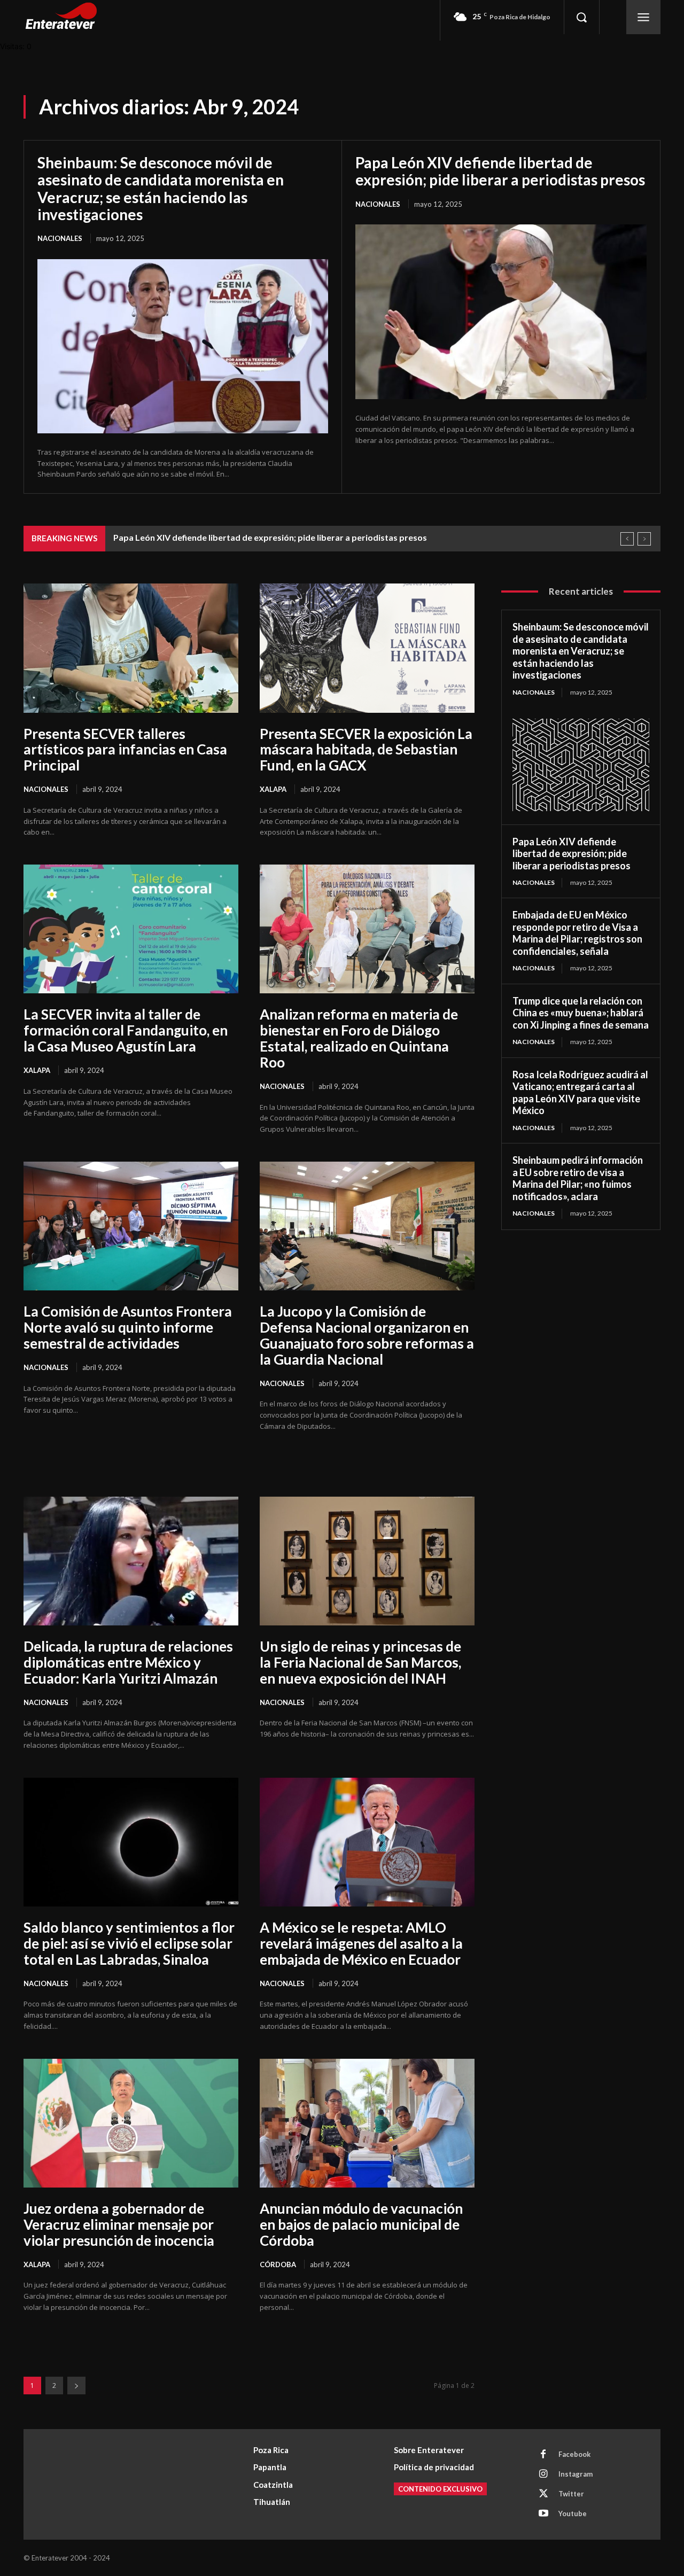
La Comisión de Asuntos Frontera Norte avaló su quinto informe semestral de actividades (128, 1327)
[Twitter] (543, 2494)
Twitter (571, 2494)
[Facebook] (543, 2455)
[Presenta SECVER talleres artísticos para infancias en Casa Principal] (131, 648)
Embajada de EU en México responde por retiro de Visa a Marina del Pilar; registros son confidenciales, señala (577, 933)
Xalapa (273, 789)
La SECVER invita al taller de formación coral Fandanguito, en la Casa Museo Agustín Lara (126, 1030)
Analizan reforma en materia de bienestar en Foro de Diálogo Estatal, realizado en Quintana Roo (359, 1038)
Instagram (576, 2474)
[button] (581, 17)
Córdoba (278, 2264)
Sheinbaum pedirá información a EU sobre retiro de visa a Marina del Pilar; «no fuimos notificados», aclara (578, 1178)
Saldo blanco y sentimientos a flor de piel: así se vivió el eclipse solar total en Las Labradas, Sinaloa (129, 1943)
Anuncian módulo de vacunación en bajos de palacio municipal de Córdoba (361, 2224)
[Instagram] (543, 2474)
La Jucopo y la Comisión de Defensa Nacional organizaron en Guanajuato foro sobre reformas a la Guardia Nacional (367, 1335)
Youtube (573, 2513)
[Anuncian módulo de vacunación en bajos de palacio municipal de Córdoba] (367, 2123)
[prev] (627, 539)
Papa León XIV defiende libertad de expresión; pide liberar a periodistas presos (500, 171)
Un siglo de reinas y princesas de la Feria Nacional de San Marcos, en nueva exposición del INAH (360, 1662)
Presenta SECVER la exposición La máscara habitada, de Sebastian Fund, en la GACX (366, 750)
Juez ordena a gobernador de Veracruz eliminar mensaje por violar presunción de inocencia (119, 2224)
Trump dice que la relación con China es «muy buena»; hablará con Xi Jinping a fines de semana (581, 1013)
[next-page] (76, 2386)
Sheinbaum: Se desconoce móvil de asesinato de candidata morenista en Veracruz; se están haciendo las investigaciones (161, 188)
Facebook (574, 2454)
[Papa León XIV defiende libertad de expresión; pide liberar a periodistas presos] (501, 312)
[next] (644, 539)
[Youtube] (543, 2514)
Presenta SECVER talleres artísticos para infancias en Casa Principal (125, 750)
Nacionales (60, 238)
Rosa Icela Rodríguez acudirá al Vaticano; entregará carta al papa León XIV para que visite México (580, 1093)
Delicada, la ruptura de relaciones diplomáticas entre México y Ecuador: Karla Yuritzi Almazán (128, 1662)
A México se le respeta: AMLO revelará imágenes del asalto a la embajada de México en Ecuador (361, 1943)
